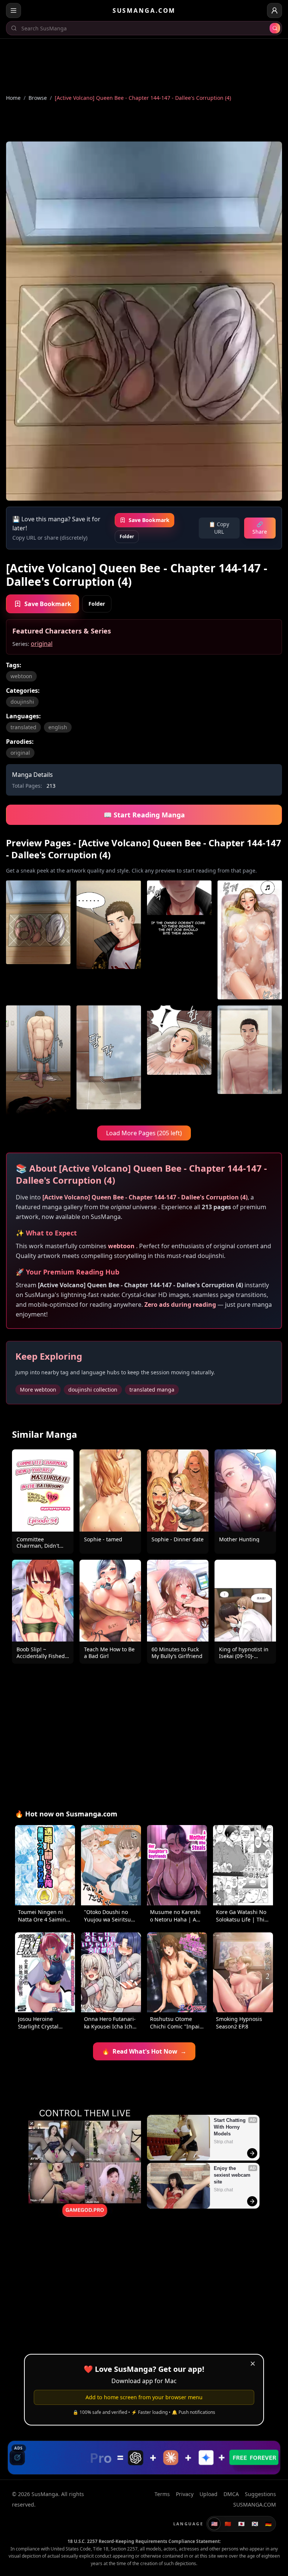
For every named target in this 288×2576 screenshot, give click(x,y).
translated (23, 727)
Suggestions (260, 2494)
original (42, 644)
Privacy (185, 2494)
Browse (38, 98)
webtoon (21, 676)
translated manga (152, 1390)
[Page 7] (179, 1061)
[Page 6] (109, 1061)
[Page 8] (250, 1061)
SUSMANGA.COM (144, 11)
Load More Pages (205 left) (144, 1133)
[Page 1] (38, 940)
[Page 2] (109, 940)
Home (13, 98)
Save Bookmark (149, 520)
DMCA (231, 2494)
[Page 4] (250, 940)
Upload (208, 2494)
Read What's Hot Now (144, 2051)
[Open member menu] (274, 11)
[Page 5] (38, 1061)
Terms (162, 2494)
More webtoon (38, 1390)
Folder (127, 536)
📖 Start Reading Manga (144, 815)
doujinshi (22, 702)
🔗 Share (260, 528)
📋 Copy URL (219, 528)
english (58, 727)
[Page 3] (179, 940)
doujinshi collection (93, 1390)
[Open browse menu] (13, 11)
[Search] (275, 28)
